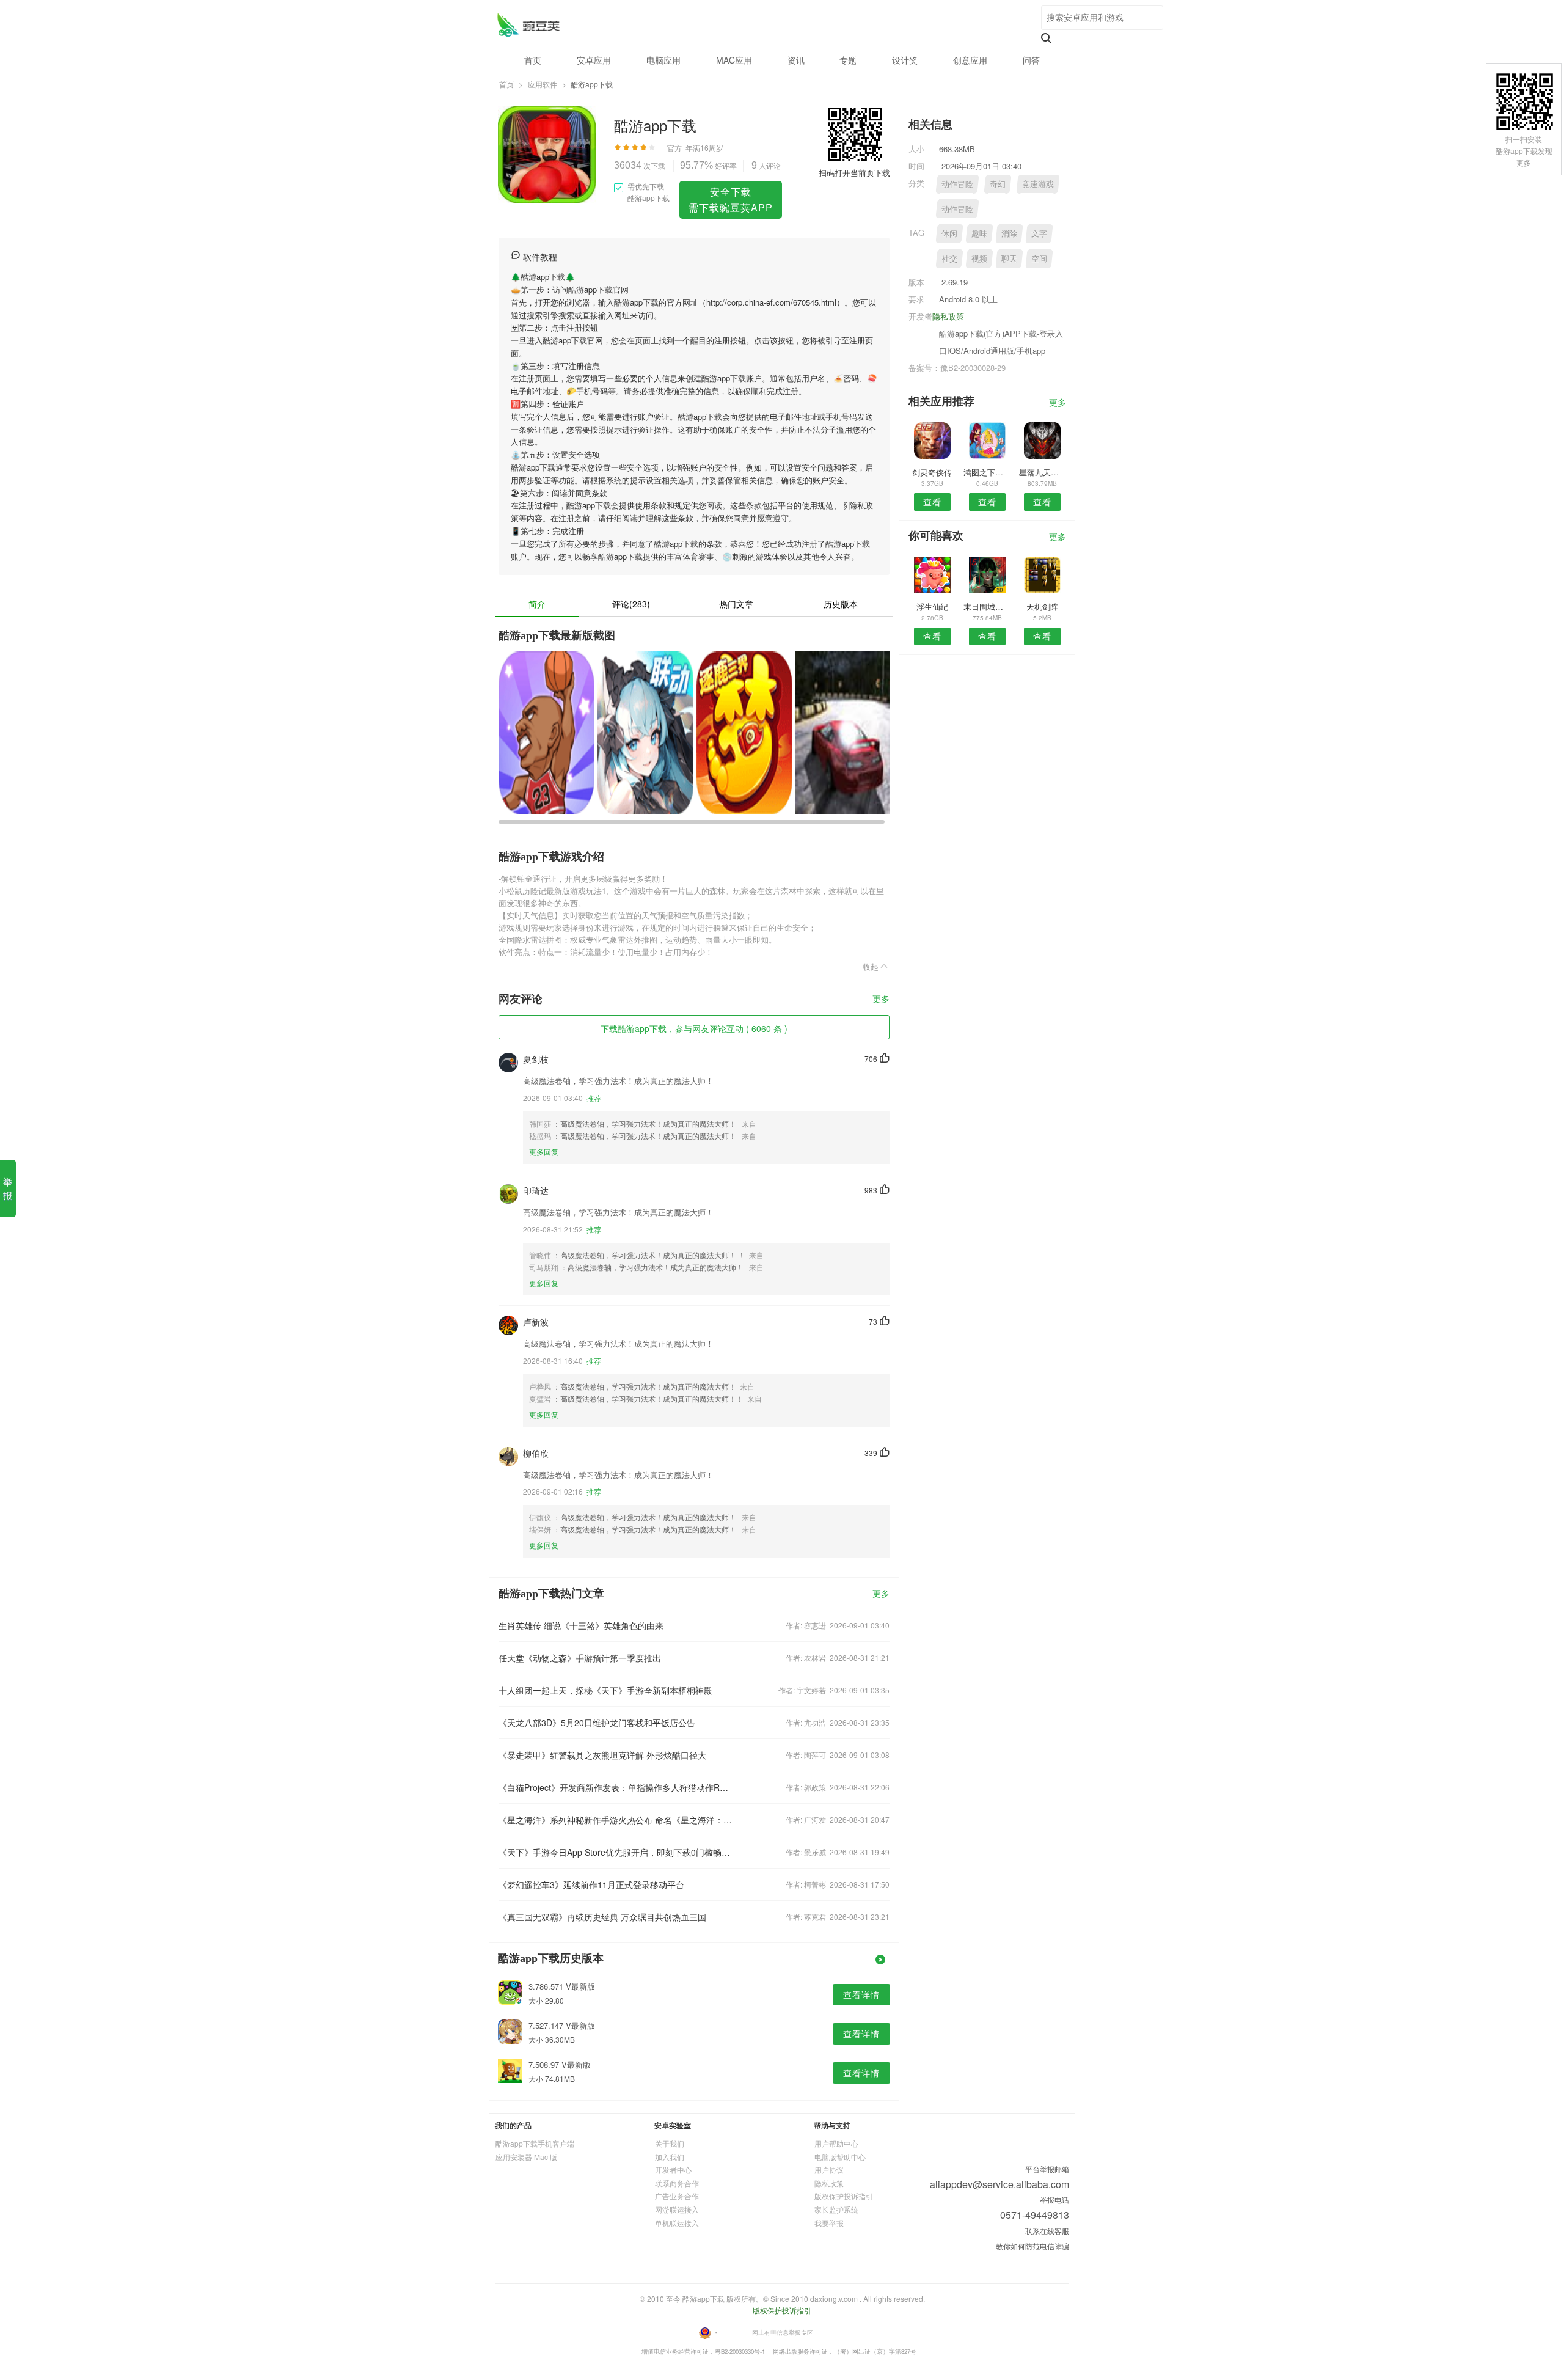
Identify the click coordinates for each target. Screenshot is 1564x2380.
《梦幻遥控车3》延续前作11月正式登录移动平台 (591, 1884)
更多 (881, 999)
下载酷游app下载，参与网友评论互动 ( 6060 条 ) (694, 1028)
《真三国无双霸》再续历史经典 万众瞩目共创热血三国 (602, 1917)
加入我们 (670, 2157)
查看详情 (861, 1994)
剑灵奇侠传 (932, 472)
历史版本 (841, 604)
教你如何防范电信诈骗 (1032, 2246)
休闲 (949, 233)
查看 (932, 502)
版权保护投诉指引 (844, 2196)
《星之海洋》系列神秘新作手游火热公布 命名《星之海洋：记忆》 (616, 1820)
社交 (949, 258)
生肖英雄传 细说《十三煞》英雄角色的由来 (581, 1625)
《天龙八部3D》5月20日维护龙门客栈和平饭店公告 (597, 1723)
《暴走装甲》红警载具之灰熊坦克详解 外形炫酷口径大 (602, 1755)
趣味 (979, 233)
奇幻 (998, 184)
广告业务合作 (677, 2196)
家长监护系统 (836, 2209)
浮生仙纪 (932, 606)
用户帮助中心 (836, 2143)
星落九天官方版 (1043, 472)
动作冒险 (957, 184)
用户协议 (829, 2169)
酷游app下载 (528, 25)
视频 (979, 258)
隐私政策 (948, 316)
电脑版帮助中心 (840, 2157)
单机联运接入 (677, 2223)
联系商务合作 (677, 2183)
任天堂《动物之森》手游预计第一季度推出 (580, 1658)
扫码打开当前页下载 (854, 173)
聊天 (1009, 258)
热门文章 (736, 604)
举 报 (8, 1188)
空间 (1039, 258)
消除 (1009, 233)
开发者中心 (673, 2169)
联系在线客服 (1047, 2231)
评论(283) (631, 604)
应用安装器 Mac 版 (526, 2157)
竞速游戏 (1038, 184)
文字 (1039, 233)
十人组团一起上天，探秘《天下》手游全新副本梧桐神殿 (605, 1690)
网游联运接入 (677, 2209)
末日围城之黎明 (987, 606)
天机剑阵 (1042, 606)
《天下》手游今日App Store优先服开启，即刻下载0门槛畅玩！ (616, 1852)
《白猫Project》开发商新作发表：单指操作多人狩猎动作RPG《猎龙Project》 (616, 1787)
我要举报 (829, 2223)
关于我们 (670, 2143)
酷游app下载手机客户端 (535, 2143)
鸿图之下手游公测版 (987, 472)
